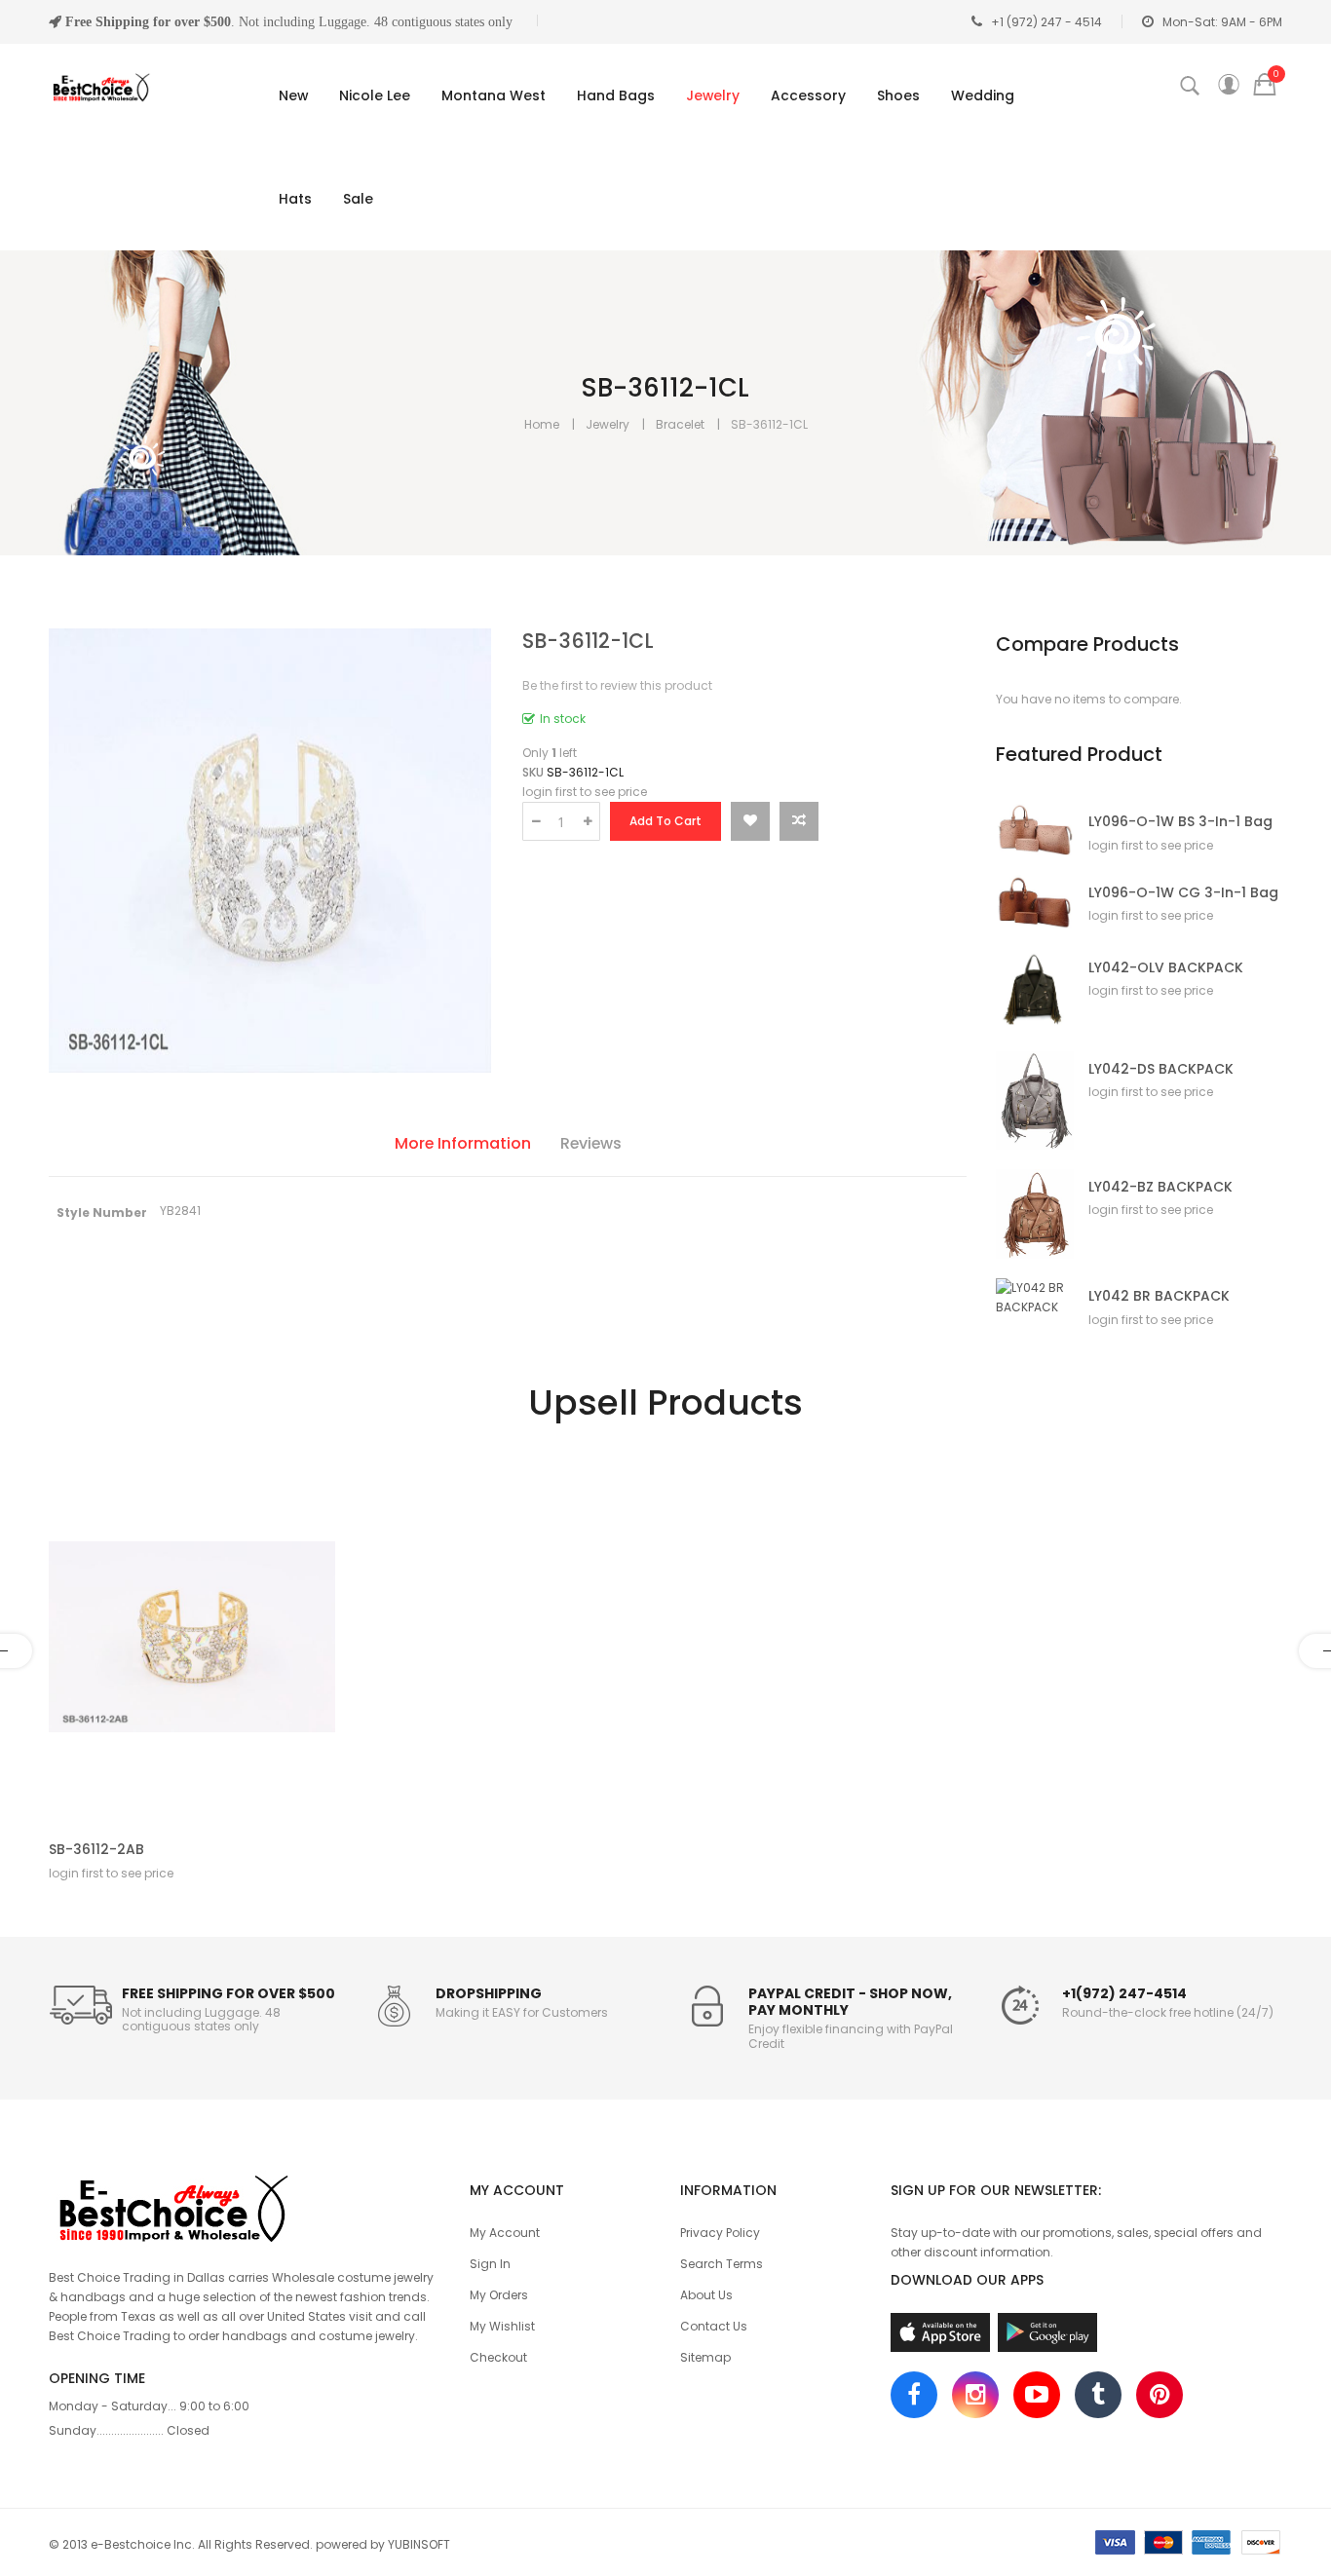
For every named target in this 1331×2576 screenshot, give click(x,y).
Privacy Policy (720, 2233)
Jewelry (608, 424)
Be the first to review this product (617, 685)
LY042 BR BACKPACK (1159, 1296)
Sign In (490, 2264)
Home (542, 424)
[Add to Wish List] (750, 821)
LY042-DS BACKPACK (1161, 1069)
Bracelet (680, 424)
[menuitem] (289, 95)
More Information (463, 1143)
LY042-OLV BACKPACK (1166, 968)
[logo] (245, 2206)
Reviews (591, 1143)
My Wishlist (502, 2326)
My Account (505, 2233)
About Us (706, 2295)
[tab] (463, 1146)
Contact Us (714, 2326)
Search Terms (722, 2264)
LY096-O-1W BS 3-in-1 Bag (1180, 822)
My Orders (499, 2295)
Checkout (498, 2357)
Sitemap (705, 2357)
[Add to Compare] (799, 821)
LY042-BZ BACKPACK (1160, 1187)
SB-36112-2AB (96, 1849)
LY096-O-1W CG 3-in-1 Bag (1183, 893)
